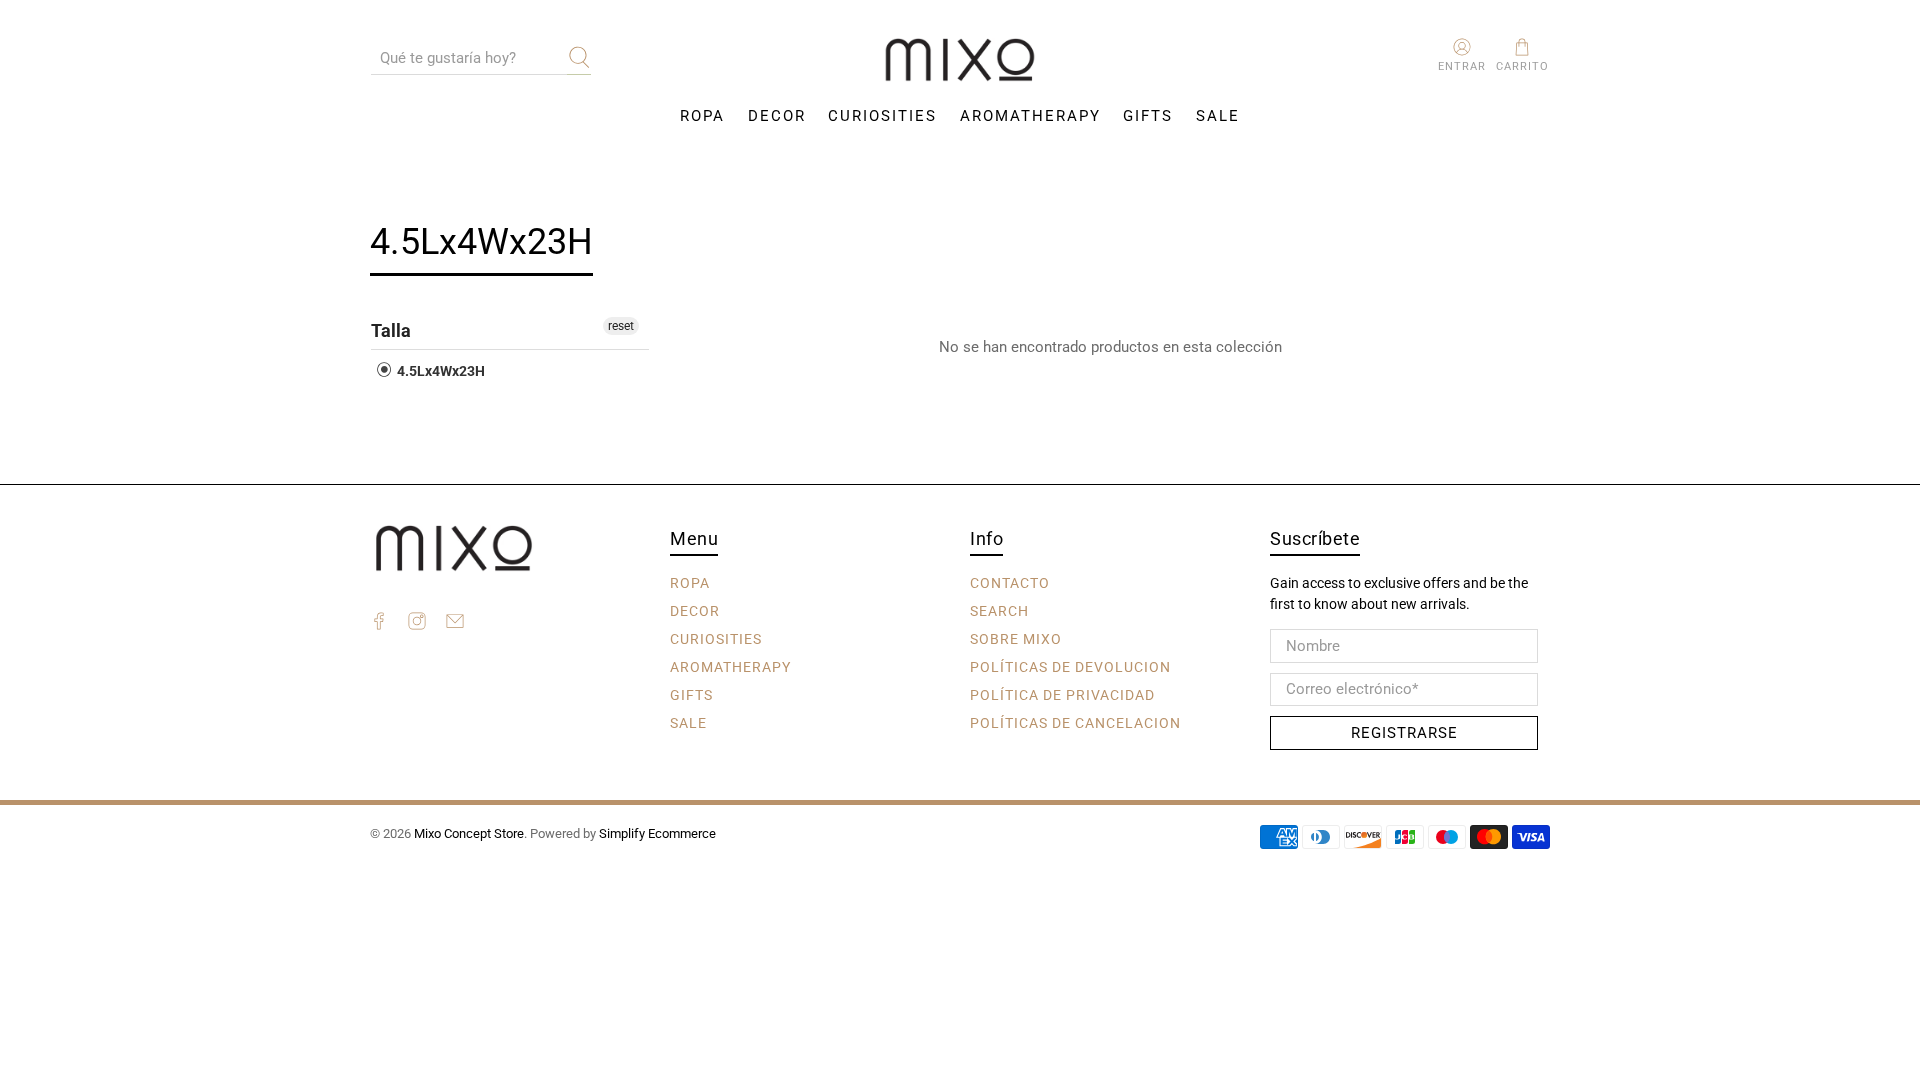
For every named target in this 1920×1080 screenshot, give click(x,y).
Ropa (702, 116)
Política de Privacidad (1062, 695)
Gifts (1148, 116)
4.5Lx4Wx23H (439, 371)
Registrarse (1404, 733)
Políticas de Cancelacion (1075, 723)
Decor (777, 116)
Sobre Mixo (1016, 639)
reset (621, 326)
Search (999, 611)
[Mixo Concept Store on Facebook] (379, 624)
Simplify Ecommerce (657, 833)
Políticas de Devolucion (1070, 667)
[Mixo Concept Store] (960, 60)
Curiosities (882, 116)
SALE (1218, 116)
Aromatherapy (1030, 116)
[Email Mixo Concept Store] (455, 624)
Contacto (1010, 583)
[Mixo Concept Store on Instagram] (417, 624)
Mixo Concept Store (469, 833)
